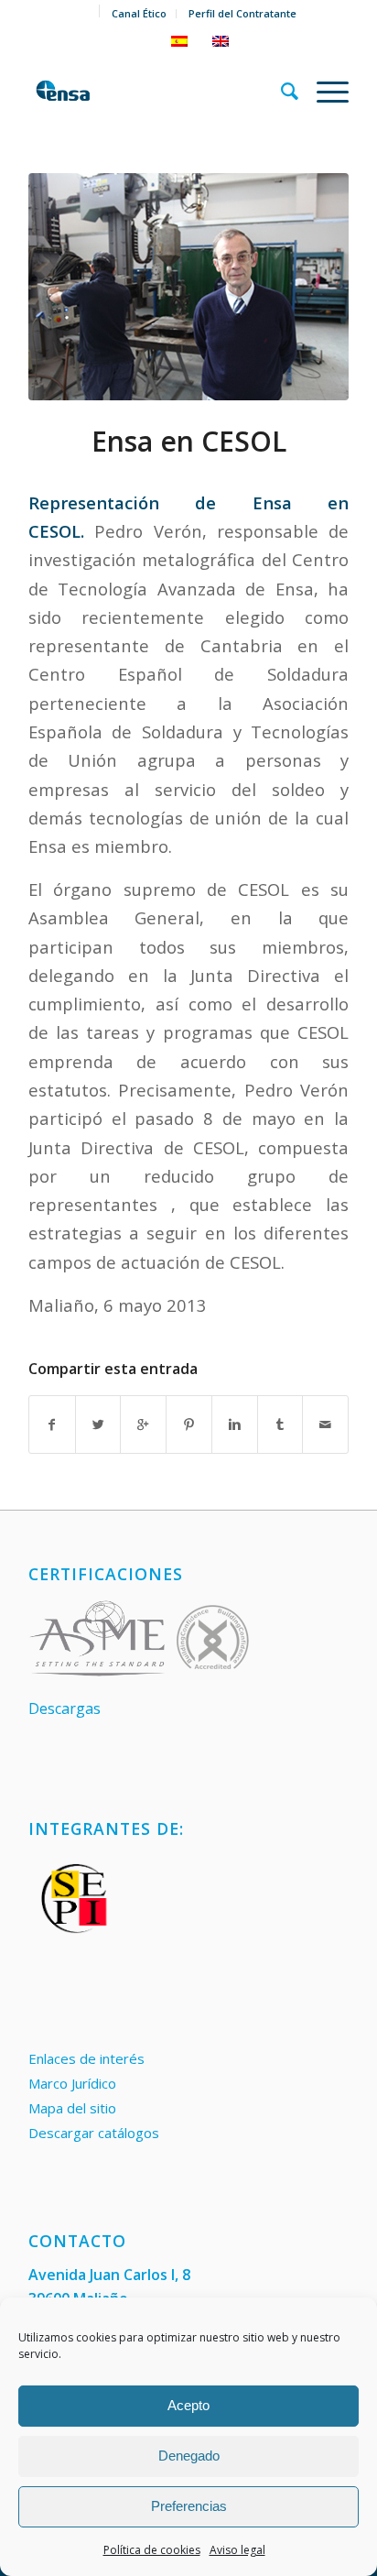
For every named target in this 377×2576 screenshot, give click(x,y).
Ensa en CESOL (189, 441)
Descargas (65, 1708)
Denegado (189, 2456)
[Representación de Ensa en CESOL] (188, 287)
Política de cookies (152, 2550)
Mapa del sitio (72, 2108)
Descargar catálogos (94, 2133)
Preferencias (189, 2506)
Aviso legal (237, 2550)
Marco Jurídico (72, 2083)
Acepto (188, 2405)
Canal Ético (139, 13)
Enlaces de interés (86, 2058)
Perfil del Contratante (242, 13)
